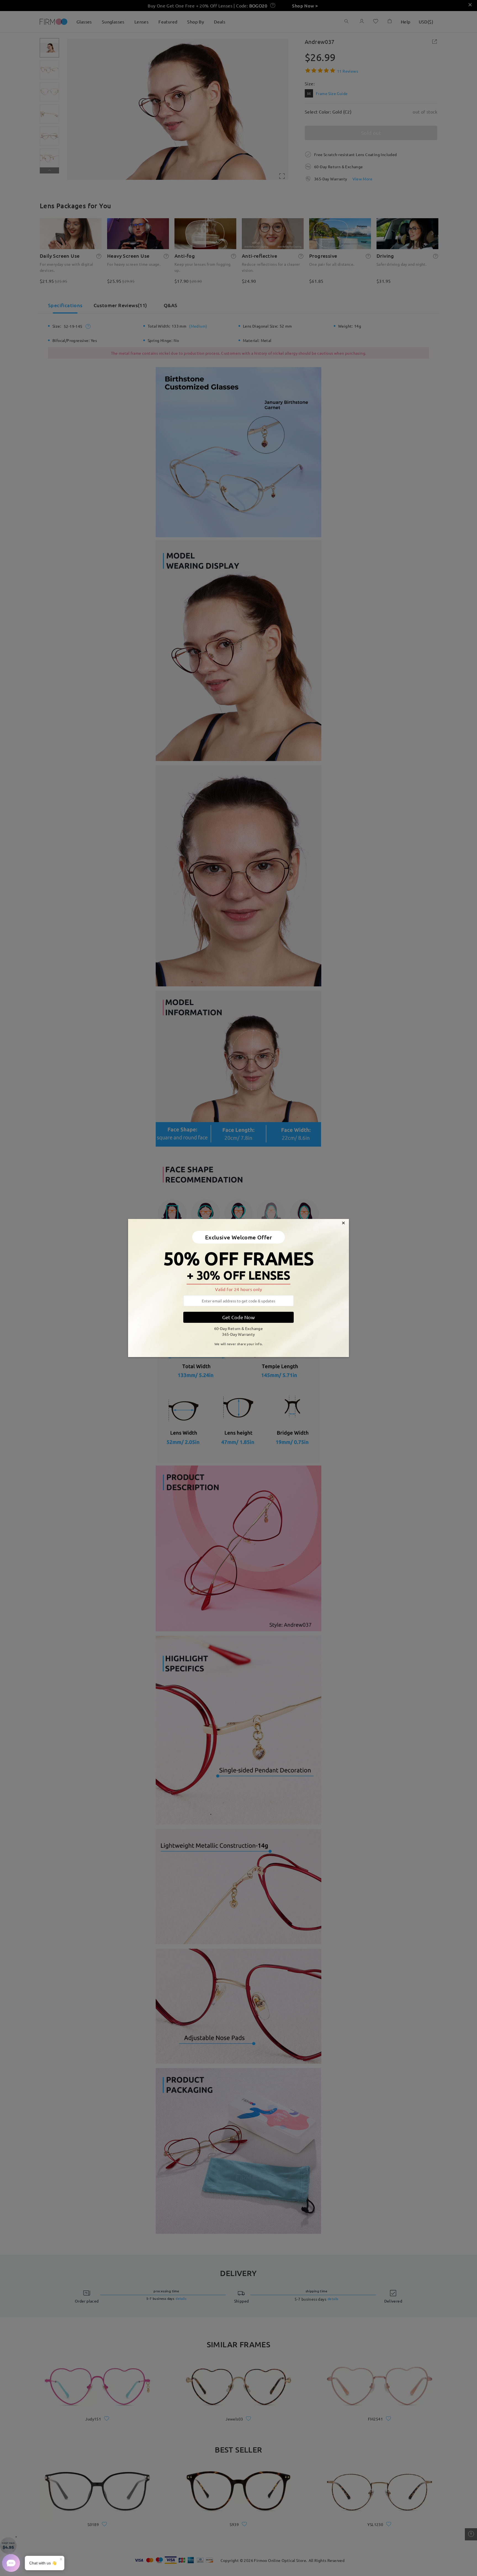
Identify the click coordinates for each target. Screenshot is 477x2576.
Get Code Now (239, 1317)
